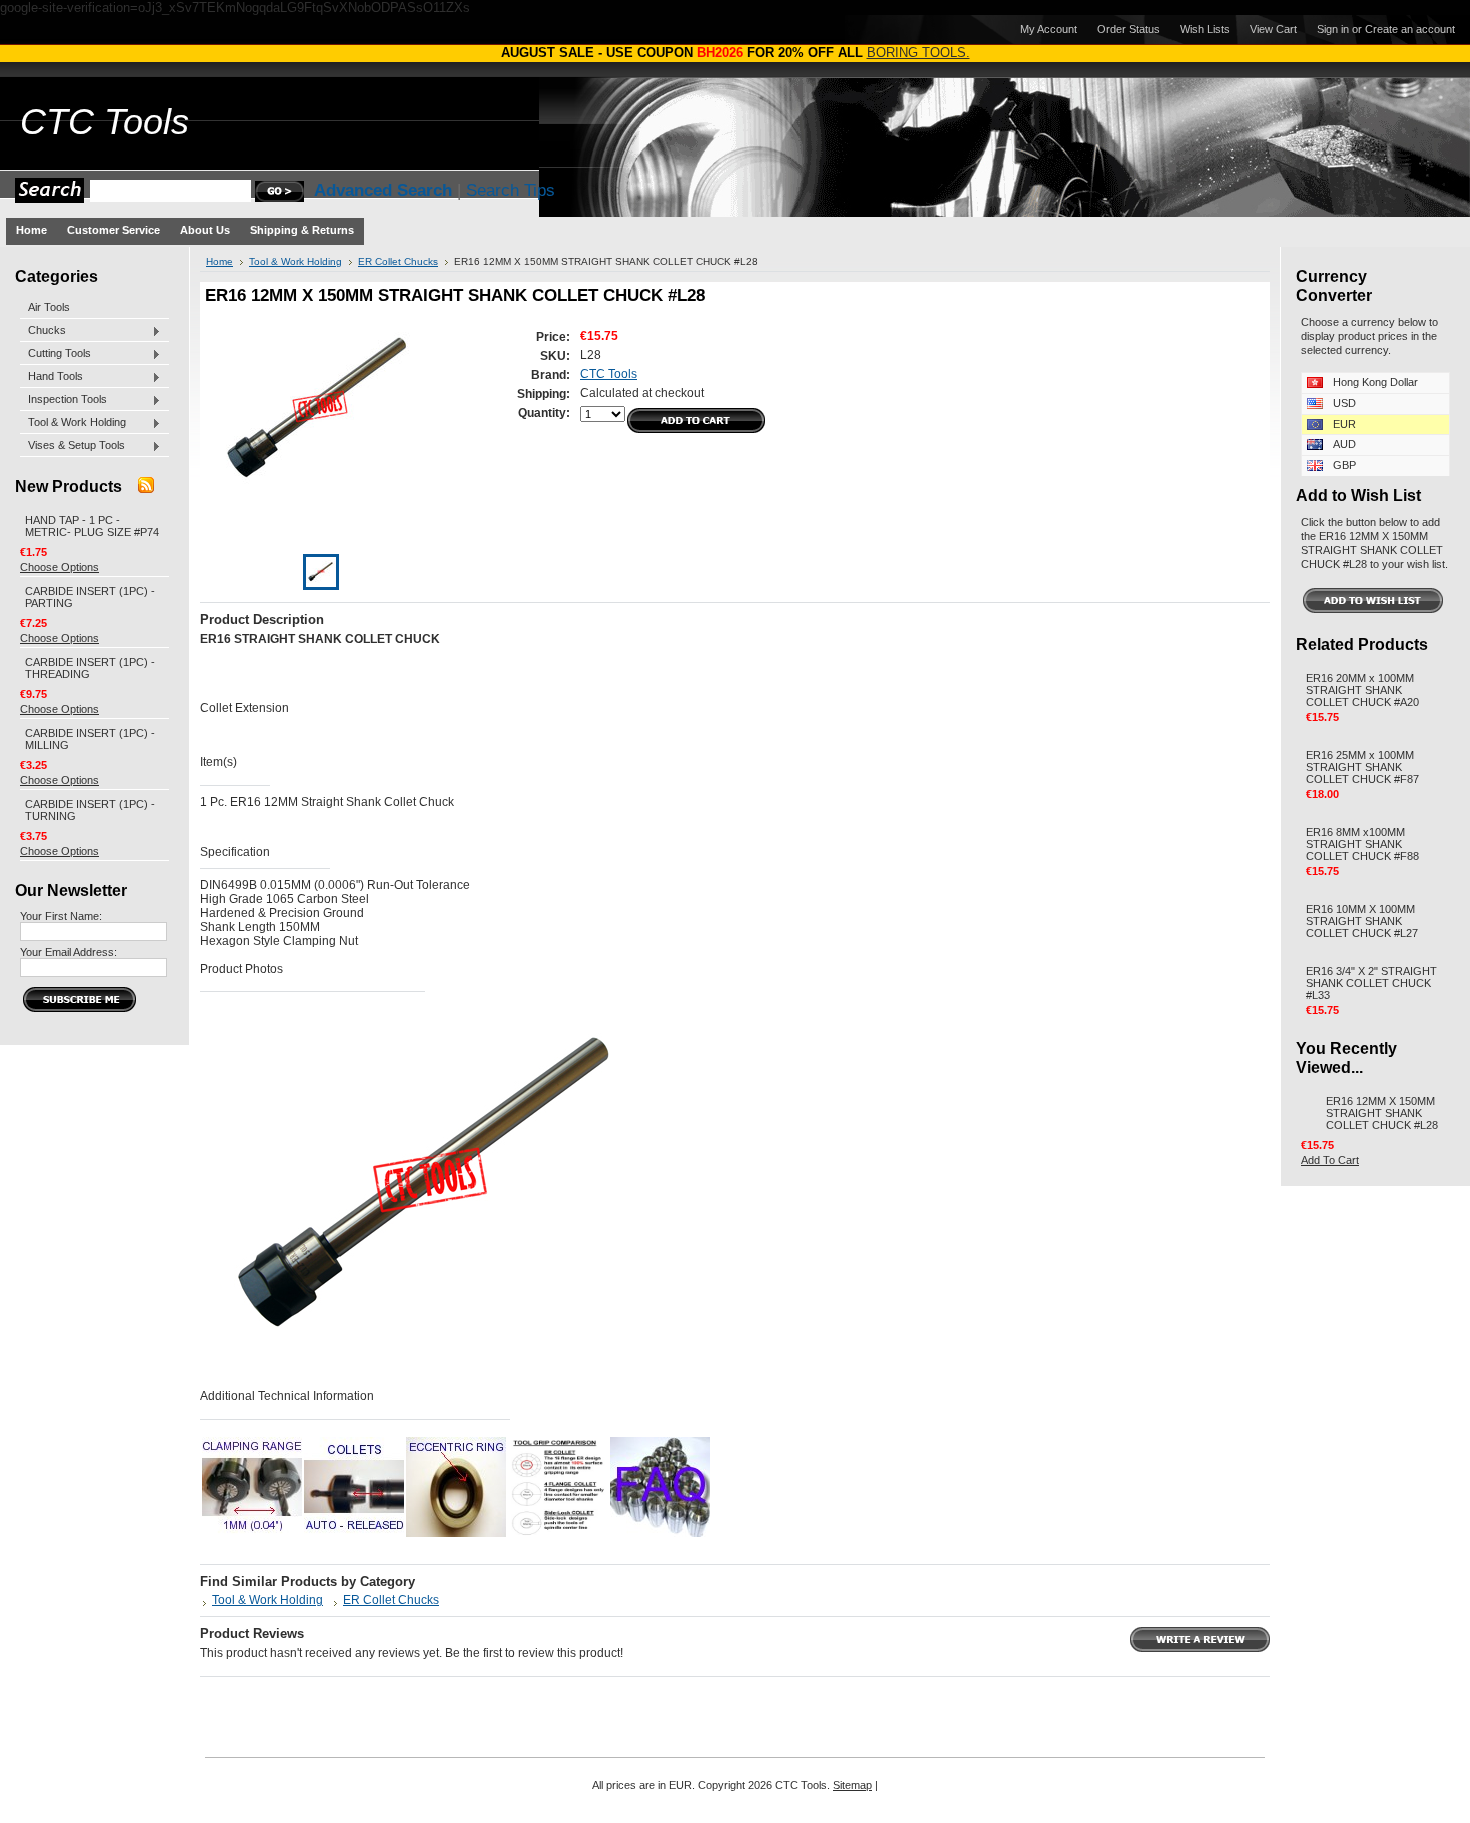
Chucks (43, 331)
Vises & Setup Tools (72, 446)
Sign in (1333, 29)
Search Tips (510, 190)
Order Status (1128, 29)
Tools (104, 122)
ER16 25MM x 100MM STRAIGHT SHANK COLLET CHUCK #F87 (1362, 767)
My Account (1048, 29)
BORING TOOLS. (918, 52)
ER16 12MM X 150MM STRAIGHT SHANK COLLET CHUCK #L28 (1382, 1113)
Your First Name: (61, 916)
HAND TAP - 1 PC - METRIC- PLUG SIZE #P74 (92, 526)
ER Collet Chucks (398, 261)
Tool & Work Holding (73, 423)
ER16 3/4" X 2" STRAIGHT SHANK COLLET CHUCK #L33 (1371, 983)
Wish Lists (1205, 29)
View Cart (1273, 29)
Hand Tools (51, 377)
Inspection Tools (63, 400)
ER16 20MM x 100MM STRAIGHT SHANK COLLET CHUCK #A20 (1362, 690)
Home (219, 261)
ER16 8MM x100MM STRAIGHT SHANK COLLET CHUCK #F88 (1362, 844)
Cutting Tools (55, 354)
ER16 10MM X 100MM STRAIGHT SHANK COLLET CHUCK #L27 (1362, 921)
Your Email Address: (68, 952)
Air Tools (49, 307)
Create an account (1410, 29)
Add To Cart (1330, 1160)
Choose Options (59, 567)
